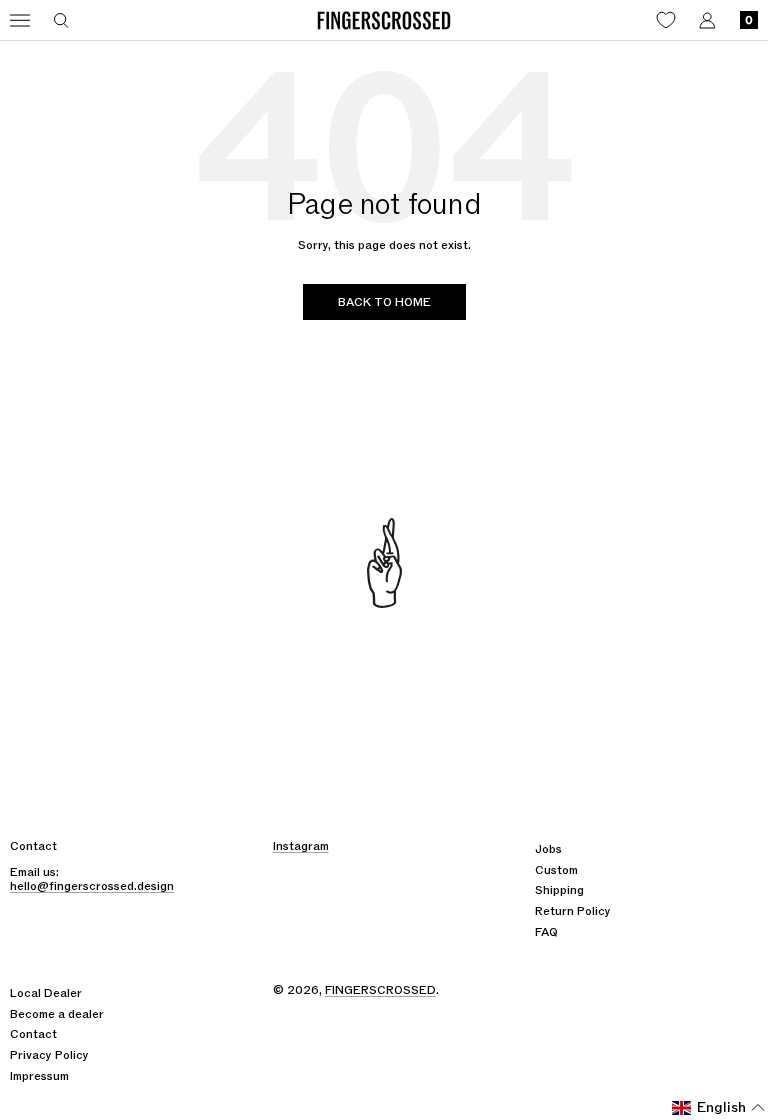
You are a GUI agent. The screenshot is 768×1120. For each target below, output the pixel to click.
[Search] (61, 20)
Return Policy (573, 911)
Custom (556, 870)
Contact (33, 1034)
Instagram (301, 846)
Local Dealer (46, 993)
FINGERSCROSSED (380, 990)
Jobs (548, 849)
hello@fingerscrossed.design (92, 886)
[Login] (707, 20)
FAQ (546, 932)
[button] (719, 1108)
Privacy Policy (49, 1055)
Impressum (39, 1076)
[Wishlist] (666, 20)
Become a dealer (57, 1014)
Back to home (384, 302)
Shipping (559, 890)
